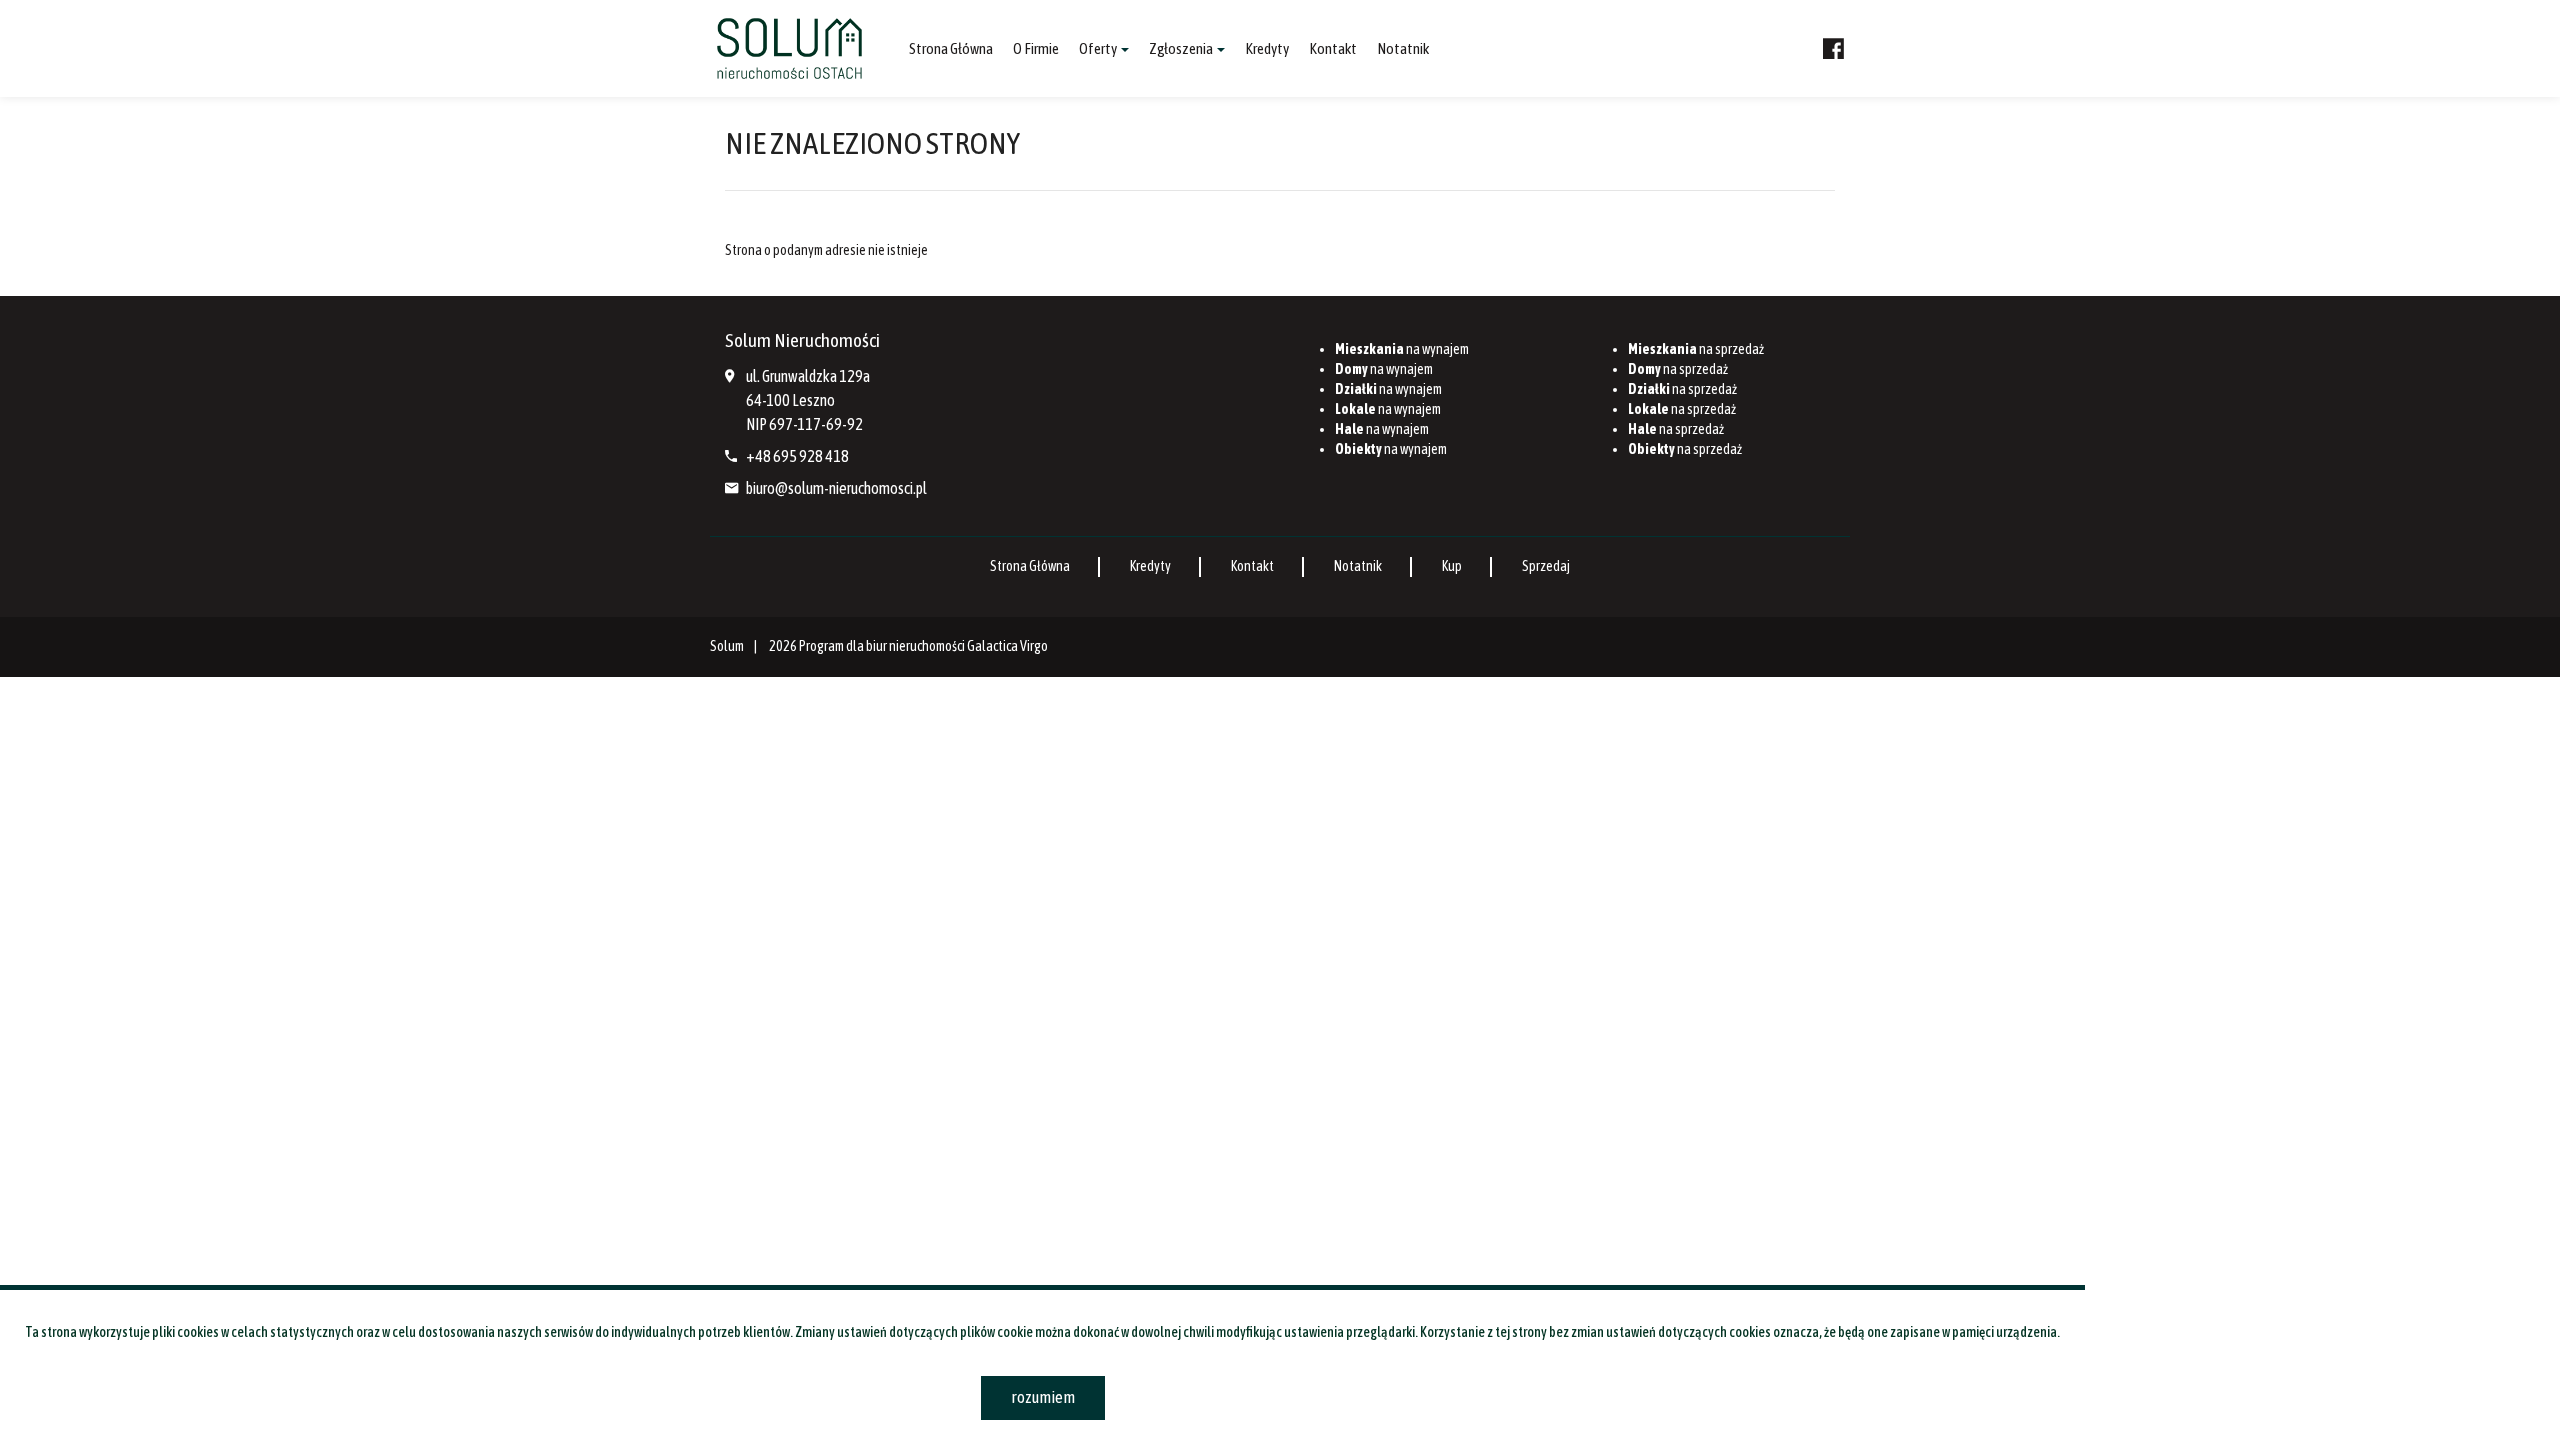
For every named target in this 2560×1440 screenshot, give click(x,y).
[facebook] (1833, 49)
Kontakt (1333, 48)
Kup (1452, 566)
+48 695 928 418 (797, 456)
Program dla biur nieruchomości (883, 646)
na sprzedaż (1696, 349)
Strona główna (951, 48)
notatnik (1403, 48)
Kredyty (1267, 48)
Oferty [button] (1099, 48)
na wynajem (1402, 349)
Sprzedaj (1546, 566)
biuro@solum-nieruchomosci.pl (836, 488)
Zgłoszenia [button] (1182, 48)
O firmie (1036, 48)
